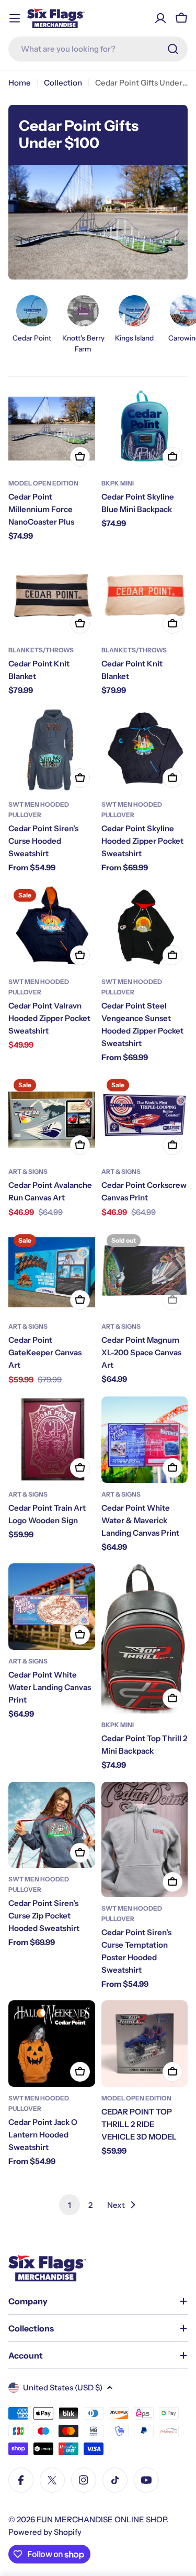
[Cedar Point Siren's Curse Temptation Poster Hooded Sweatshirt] (145, 1839)
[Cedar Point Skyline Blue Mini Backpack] (145, 429)
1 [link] (70, 2205)
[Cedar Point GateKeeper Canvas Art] (52, 1272)
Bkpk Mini (118, 483)
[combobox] (98, 49)
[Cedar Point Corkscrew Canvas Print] (145, 1117)
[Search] (173, 49)
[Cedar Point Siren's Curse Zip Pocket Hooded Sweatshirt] (52, 1825)
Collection (63, 83)
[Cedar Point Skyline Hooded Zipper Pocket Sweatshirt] (145, 750)
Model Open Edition (43, 483)
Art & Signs (28, 1171)
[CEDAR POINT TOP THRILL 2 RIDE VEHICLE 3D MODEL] (145, 2044)
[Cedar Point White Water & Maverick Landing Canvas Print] (145, 1440)
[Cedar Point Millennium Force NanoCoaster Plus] (52, 429)
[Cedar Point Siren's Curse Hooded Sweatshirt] (52, 750)
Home (20, 83)
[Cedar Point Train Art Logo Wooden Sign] (52, 1440)
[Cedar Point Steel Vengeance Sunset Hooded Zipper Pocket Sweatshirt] (145, 927)
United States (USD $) (63, 2387)
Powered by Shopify (45, 2532)
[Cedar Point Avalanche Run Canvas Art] (52, 1117)
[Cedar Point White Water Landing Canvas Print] (52, 1607)
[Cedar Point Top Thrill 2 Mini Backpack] (145, 1638)
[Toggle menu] (15, 18)
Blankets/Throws (41, 650)
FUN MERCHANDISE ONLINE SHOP (102, 2519)
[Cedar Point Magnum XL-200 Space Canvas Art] (145, 1272)
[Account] (160, 18)
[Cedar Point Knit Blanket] (52, 596)
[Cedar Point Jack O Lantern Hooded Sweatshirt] (52, 2044)
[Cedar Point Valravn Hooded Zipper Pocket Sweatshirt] (52, 927)
